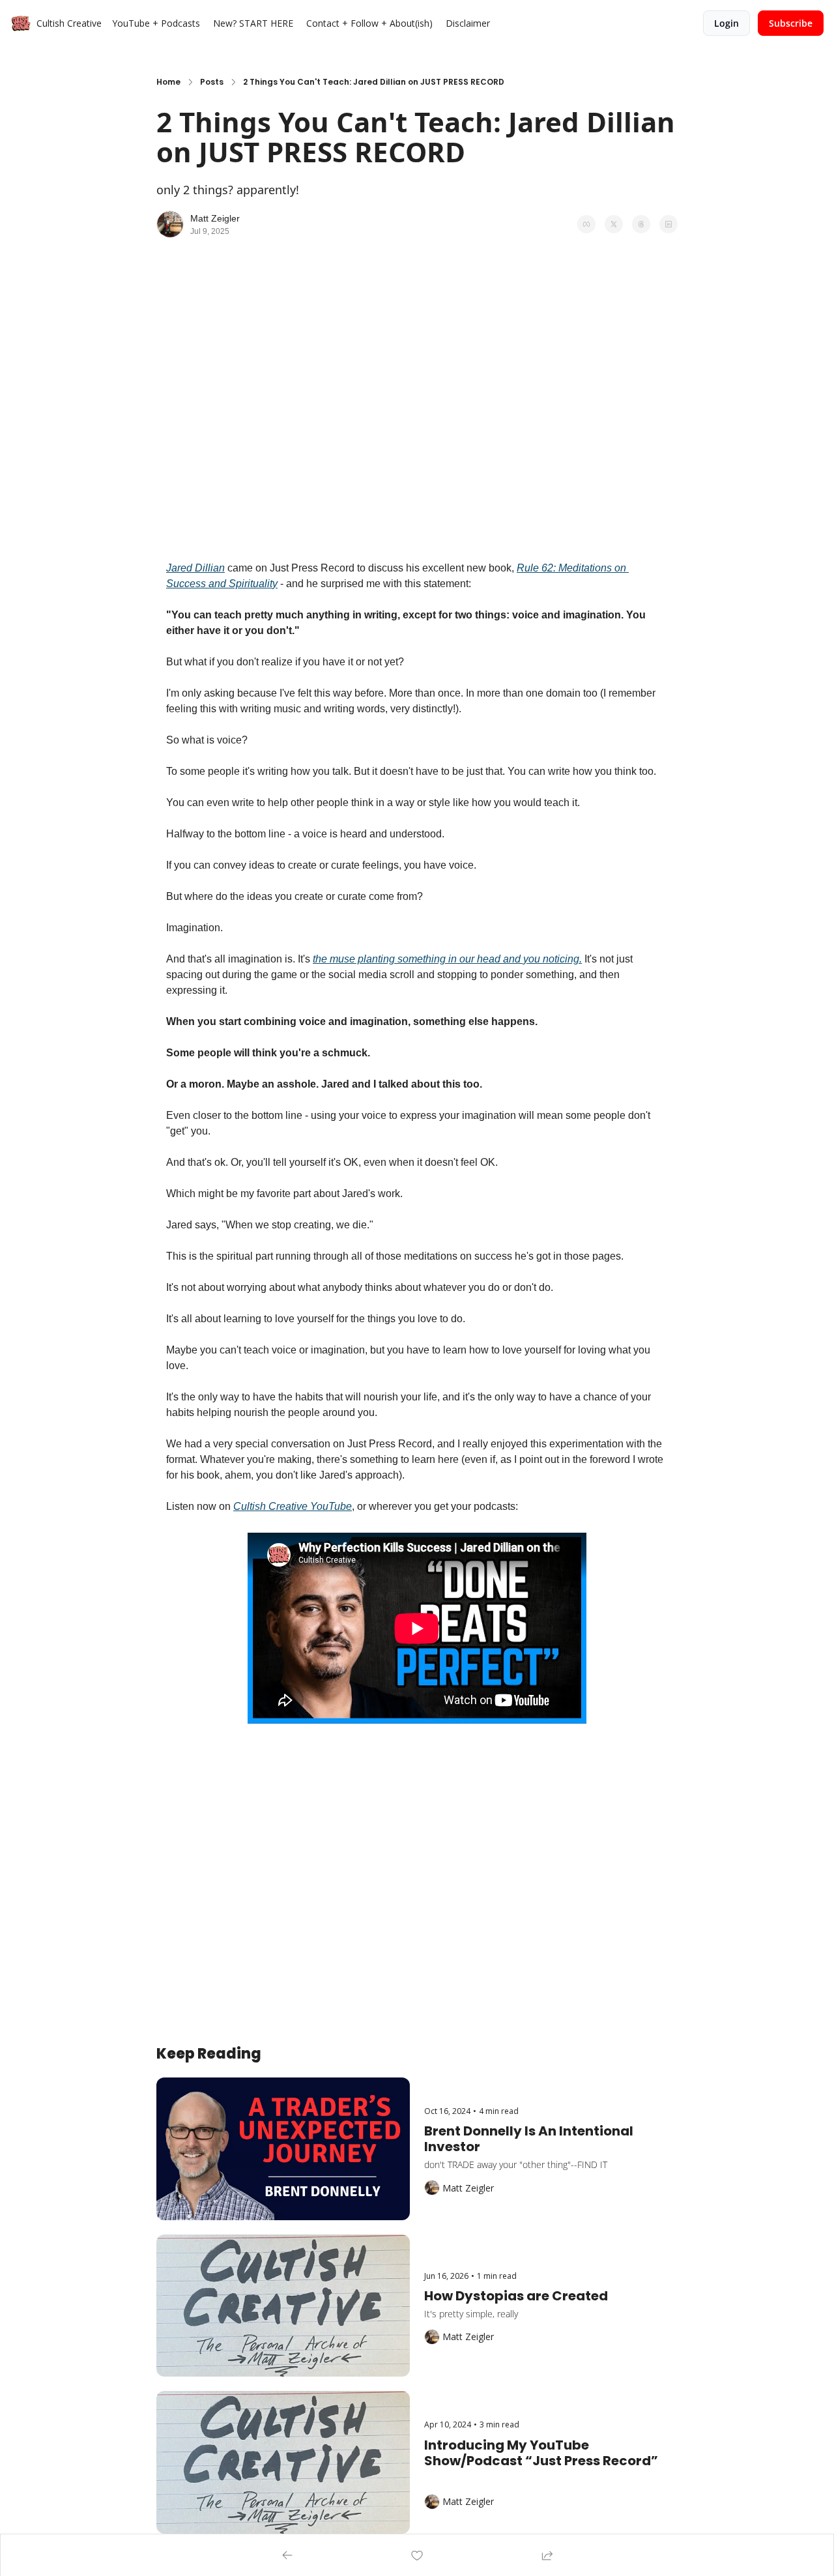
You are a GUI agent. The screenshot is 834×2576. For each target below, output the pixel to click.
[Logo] (21, 23)
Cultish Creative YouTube (293, 1506)
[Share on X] (614, 224)
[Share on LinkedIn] (669, 224)
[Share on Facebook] (586, 224)
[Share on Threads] (641, 224)
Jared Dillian (195, 568)
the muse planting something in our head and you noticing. (447, 959)
